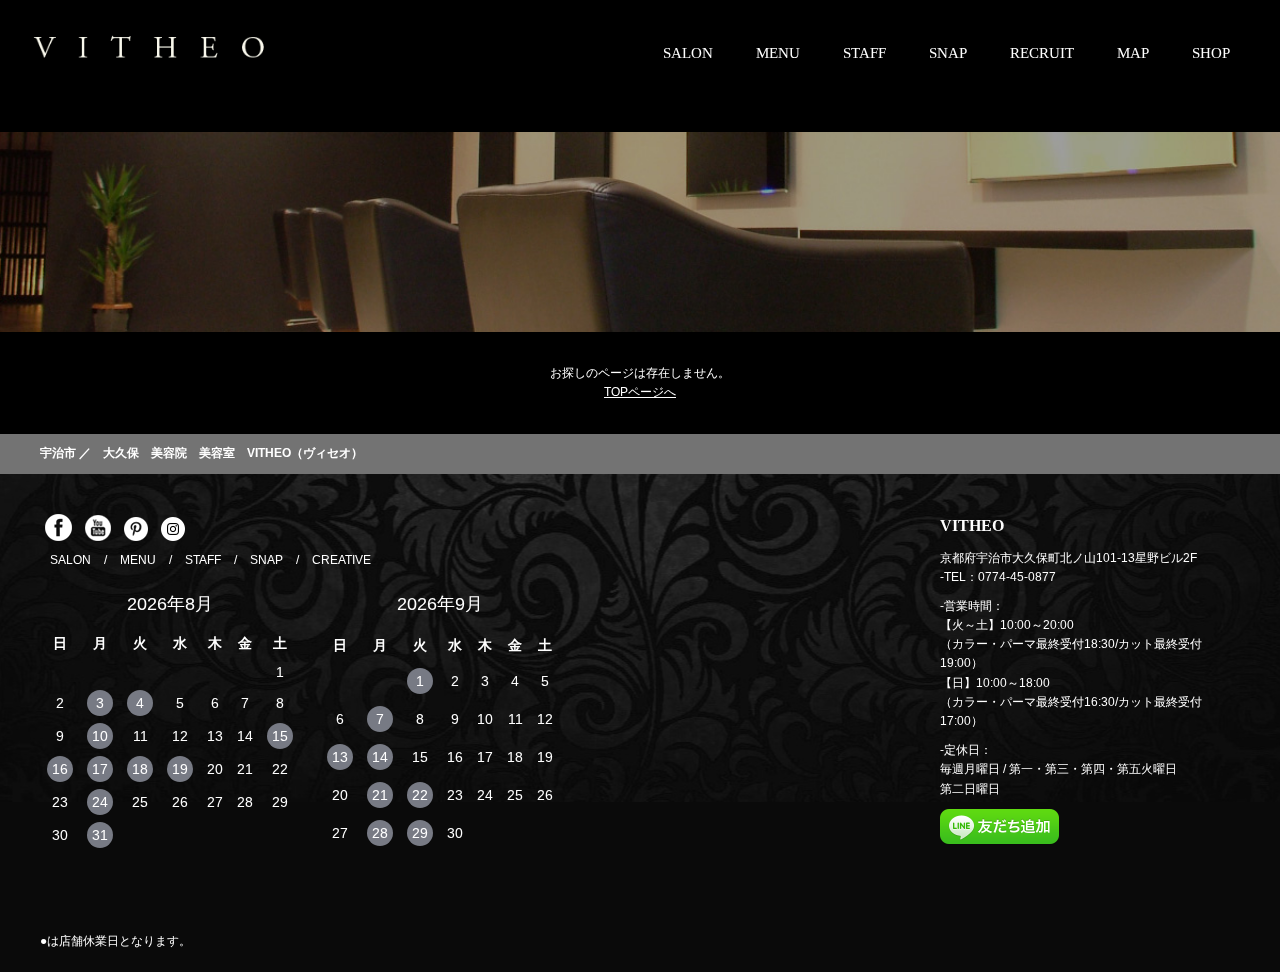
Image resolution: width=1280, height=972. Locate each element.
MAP (1133, 53)
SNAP (948, 53)
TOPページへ (640, 392)
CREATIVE (341, 560)
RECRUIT (1042, 53)
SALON (688, 53)
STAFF (864, 53)
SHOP (1211, 53)
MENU (778, 53)
